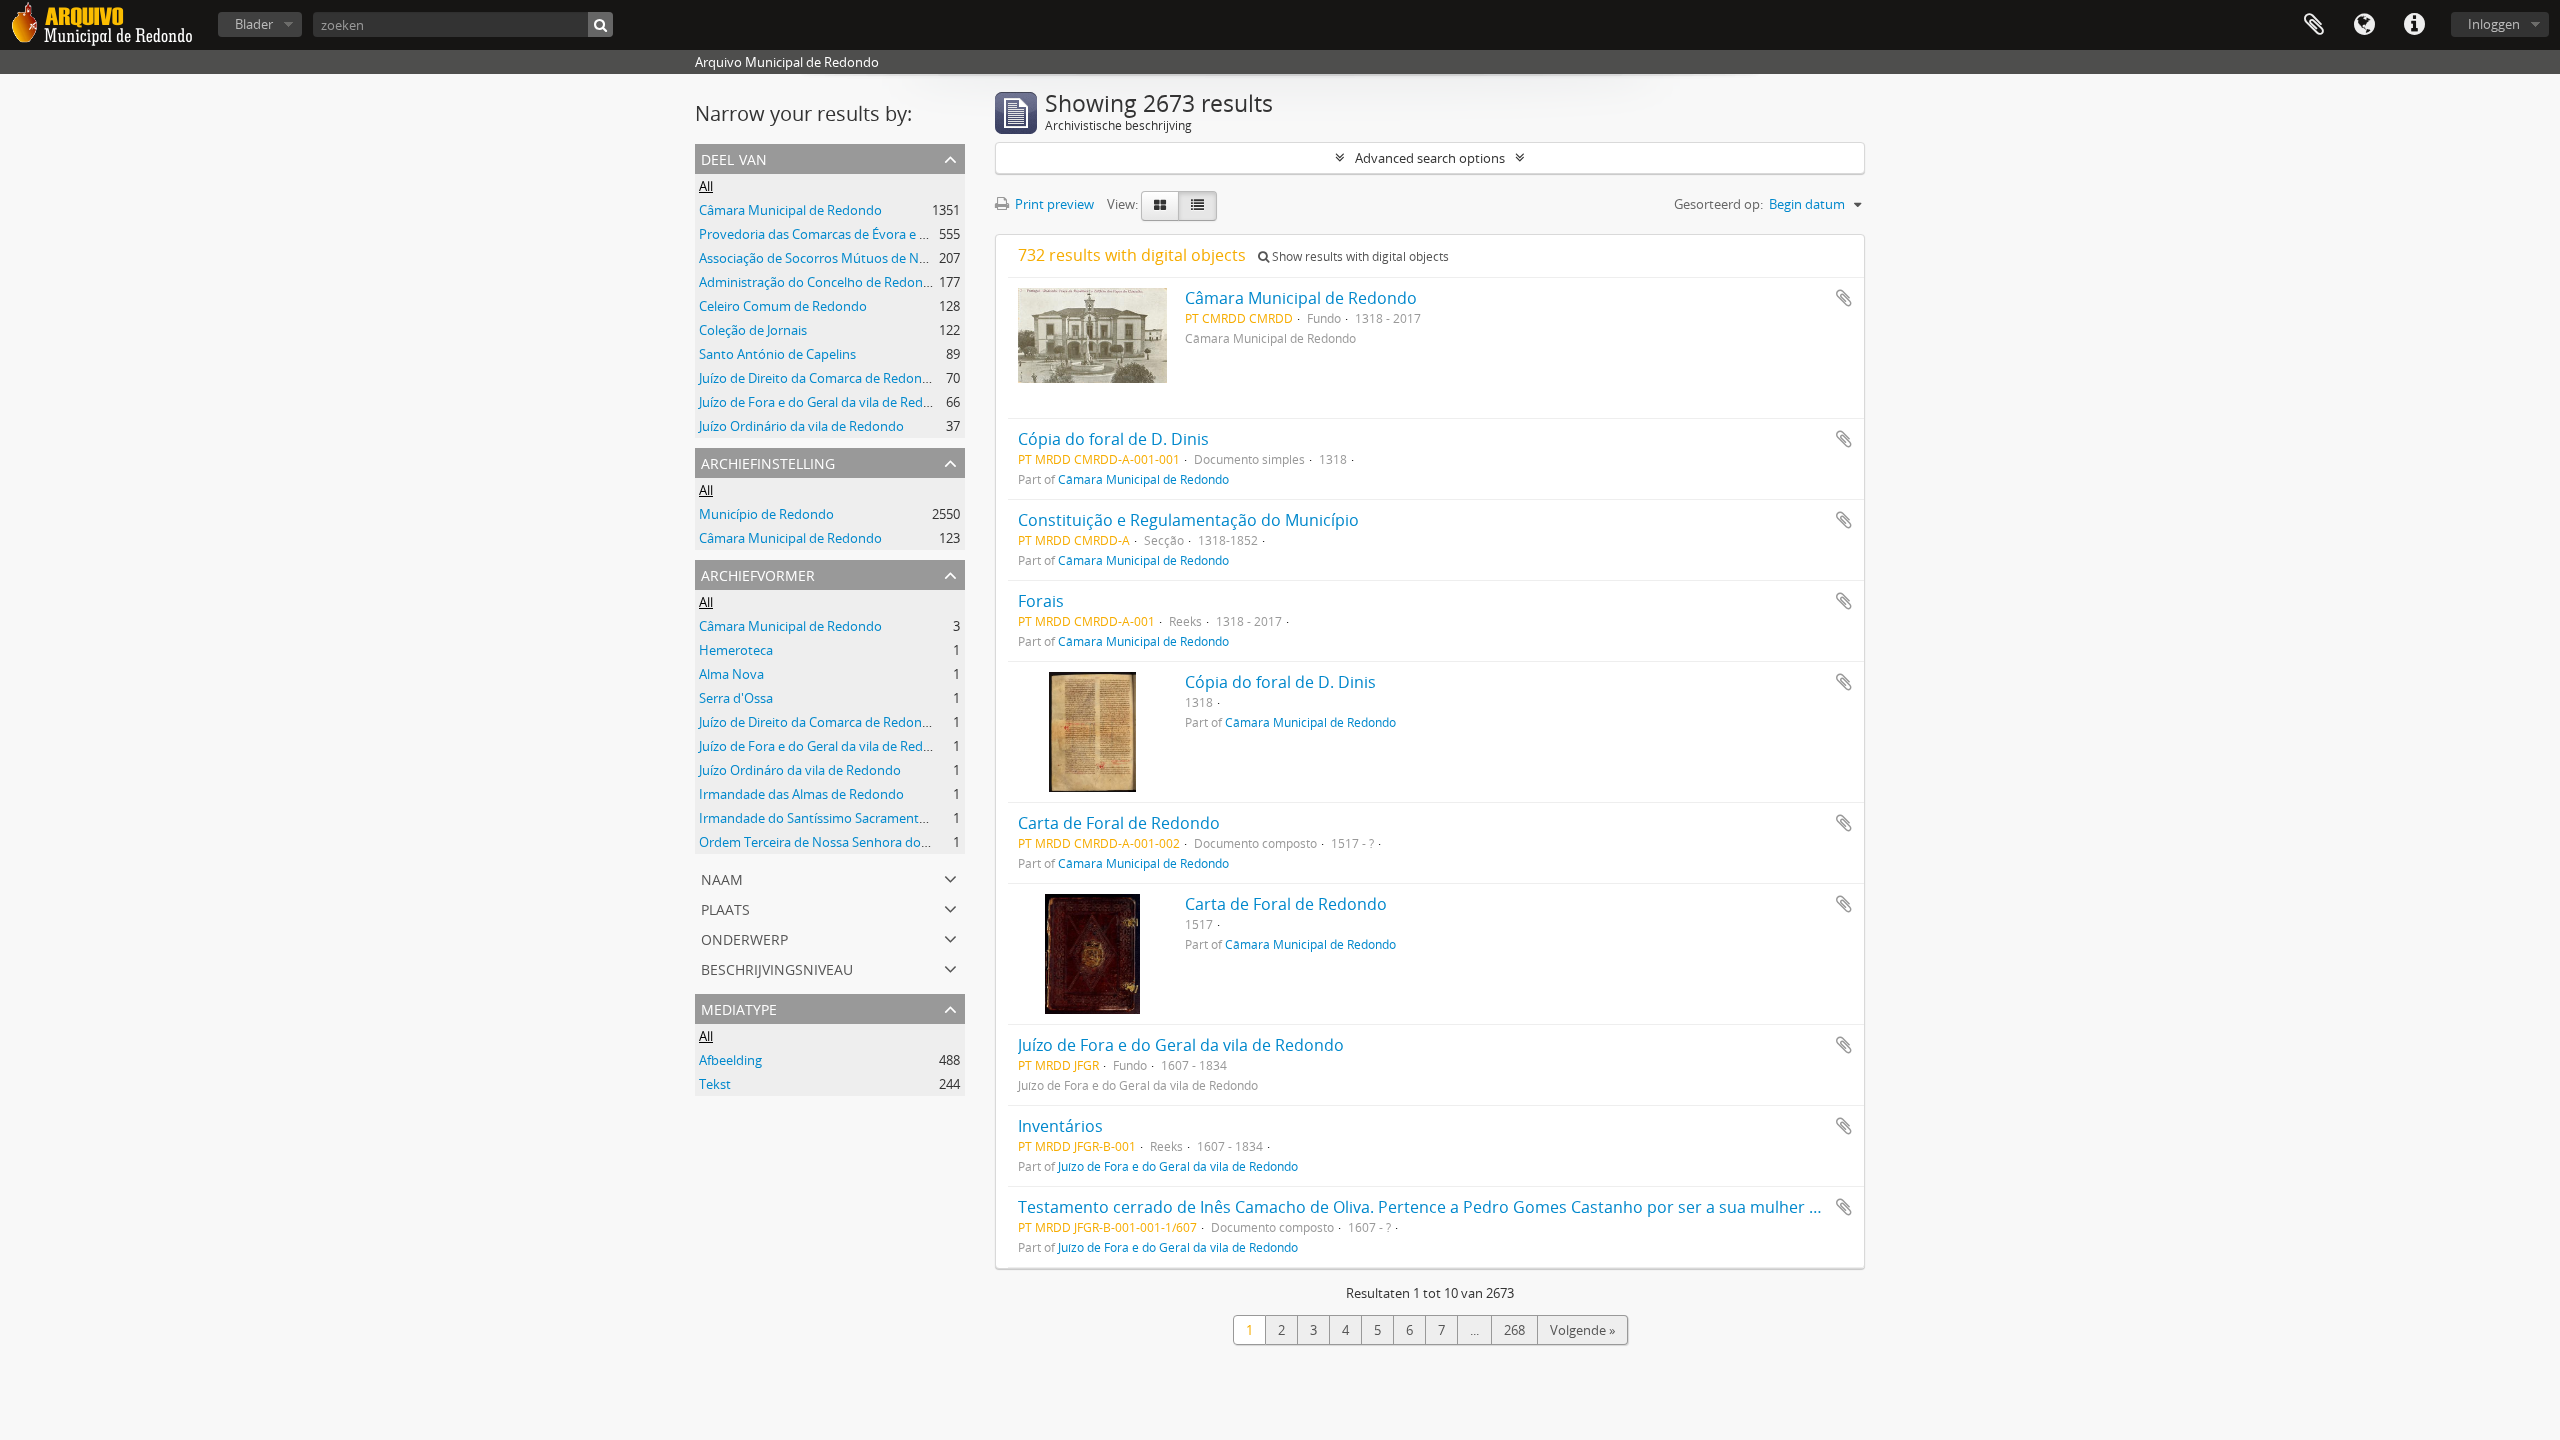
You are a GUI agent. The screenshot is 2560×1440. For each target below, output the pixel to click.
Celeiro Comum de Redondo (783, 306)
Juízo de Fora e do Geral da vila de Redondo (827, 402)
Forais (1041, 601)
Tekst (715, 1084)
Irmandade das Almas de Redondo (801, 794)
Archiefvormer (758, 573)
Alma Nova (731, 674)
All (706, 186)
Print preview (1053, 204)
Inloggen (2494, 24)
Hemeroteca (736, 650)
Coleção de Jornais (753, 330)
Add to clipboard (1844, 298)
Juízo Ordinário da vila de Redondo (801, 426)
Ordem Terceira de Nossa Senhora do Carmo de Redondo (869, 842)
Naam (722, 877)
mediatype (739, 1007)
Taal (2364, 25)
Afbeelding (730, 1060)
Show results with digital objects (1359, 256)
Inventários (1060, 1126)
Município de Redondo (766, 514)
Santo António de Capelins (777, 354)
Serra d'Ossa (736, 698)
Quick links (2414, 25)
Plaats (725, 907)
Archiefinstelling (768, 461)
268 (1514, 1330)
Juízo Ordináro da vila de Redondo (800, 770)
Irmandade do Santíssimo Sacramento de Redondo (851, 818)
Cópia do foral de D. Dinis (1113, 439)
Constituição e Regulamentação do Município (1188, 520)
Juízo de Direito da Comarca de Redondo (818, 378)
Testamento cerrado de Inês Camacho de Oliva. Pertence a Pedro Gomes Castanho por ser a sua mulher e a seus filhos (1466, 1207)
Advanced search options (1430, 158)
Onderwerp (744, 937)
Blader (254, 24)
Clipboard (2314, 25)
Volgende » (1582, 1330)
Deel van (734, 157)
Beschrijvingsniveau (777, 967)
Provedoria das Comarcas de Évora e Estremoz (837, 234)
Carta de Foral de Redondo (1119, 823)
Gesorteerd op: (1718, 204)
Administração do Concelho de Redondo (819, 282)
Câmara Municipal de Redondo (790, 210)
